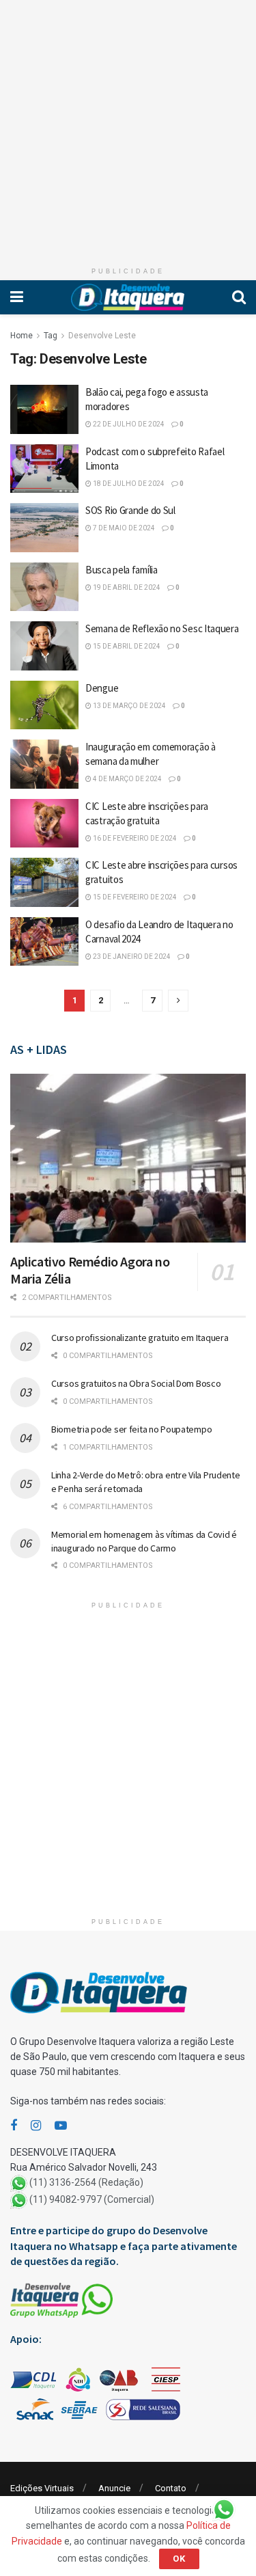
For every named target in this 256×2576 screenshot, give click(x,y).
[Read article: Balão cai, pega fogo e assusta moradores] (44, 409)
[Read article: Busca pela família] (44, 587)
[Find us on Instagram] (36, 2126)
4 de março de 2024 (127, 779)
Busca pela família (122, 570)
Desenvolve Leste (102, 336)
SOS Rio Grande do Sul (130, 510)
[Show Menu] (17, 297)
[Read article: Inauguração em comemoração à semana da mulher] (44, 764)
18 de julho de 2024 (128, 484)
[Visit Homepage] (128, 297)
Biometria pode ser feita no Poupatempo (131, 1429)
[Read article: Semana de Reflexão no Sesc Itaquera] (44, 646)
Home (22, 336)
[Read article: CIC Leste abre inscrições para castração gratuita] (44, 824)
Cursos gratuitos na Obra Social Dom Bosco (136, 1383)
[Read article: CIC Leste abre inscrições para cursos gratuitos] (44, 882)
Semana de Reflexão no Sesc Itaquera (162, 628)
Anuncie (114, 2488)
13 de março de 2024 (129, 706)
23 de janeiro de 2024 (131, 957)
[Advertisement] (128, 128)
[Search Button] (239, 297)
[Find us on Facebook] (14, 2126)
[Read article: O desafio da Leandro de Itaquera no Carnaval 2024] (44, 942)
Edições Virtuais (42, 2488)
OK (179, 2559)
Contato (171, 2488)
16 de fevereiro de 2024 (134, 838)
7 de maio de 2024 (123, 528)
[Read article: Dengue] (44, 705)
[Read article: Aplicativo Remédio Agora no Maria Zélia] (128, 1158)
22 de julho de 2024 (128, 424)
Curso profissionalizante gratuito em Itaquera (140, 1338)
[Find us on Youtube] (61, 2126)
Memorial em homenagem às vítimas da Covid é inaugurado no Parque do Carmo (144, 1541)
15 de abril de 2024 (126, 646)
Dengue (102, 688)
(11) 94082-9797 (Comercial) (92, 2200)
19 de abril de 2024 (126, 587)
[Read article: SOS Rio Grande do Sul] (44, 528)
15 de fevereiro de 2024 (134, 897)
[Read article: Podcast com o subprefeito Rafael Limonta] (44, 469)
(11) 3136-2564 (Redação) (86, 2183)
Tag (51, 336)
